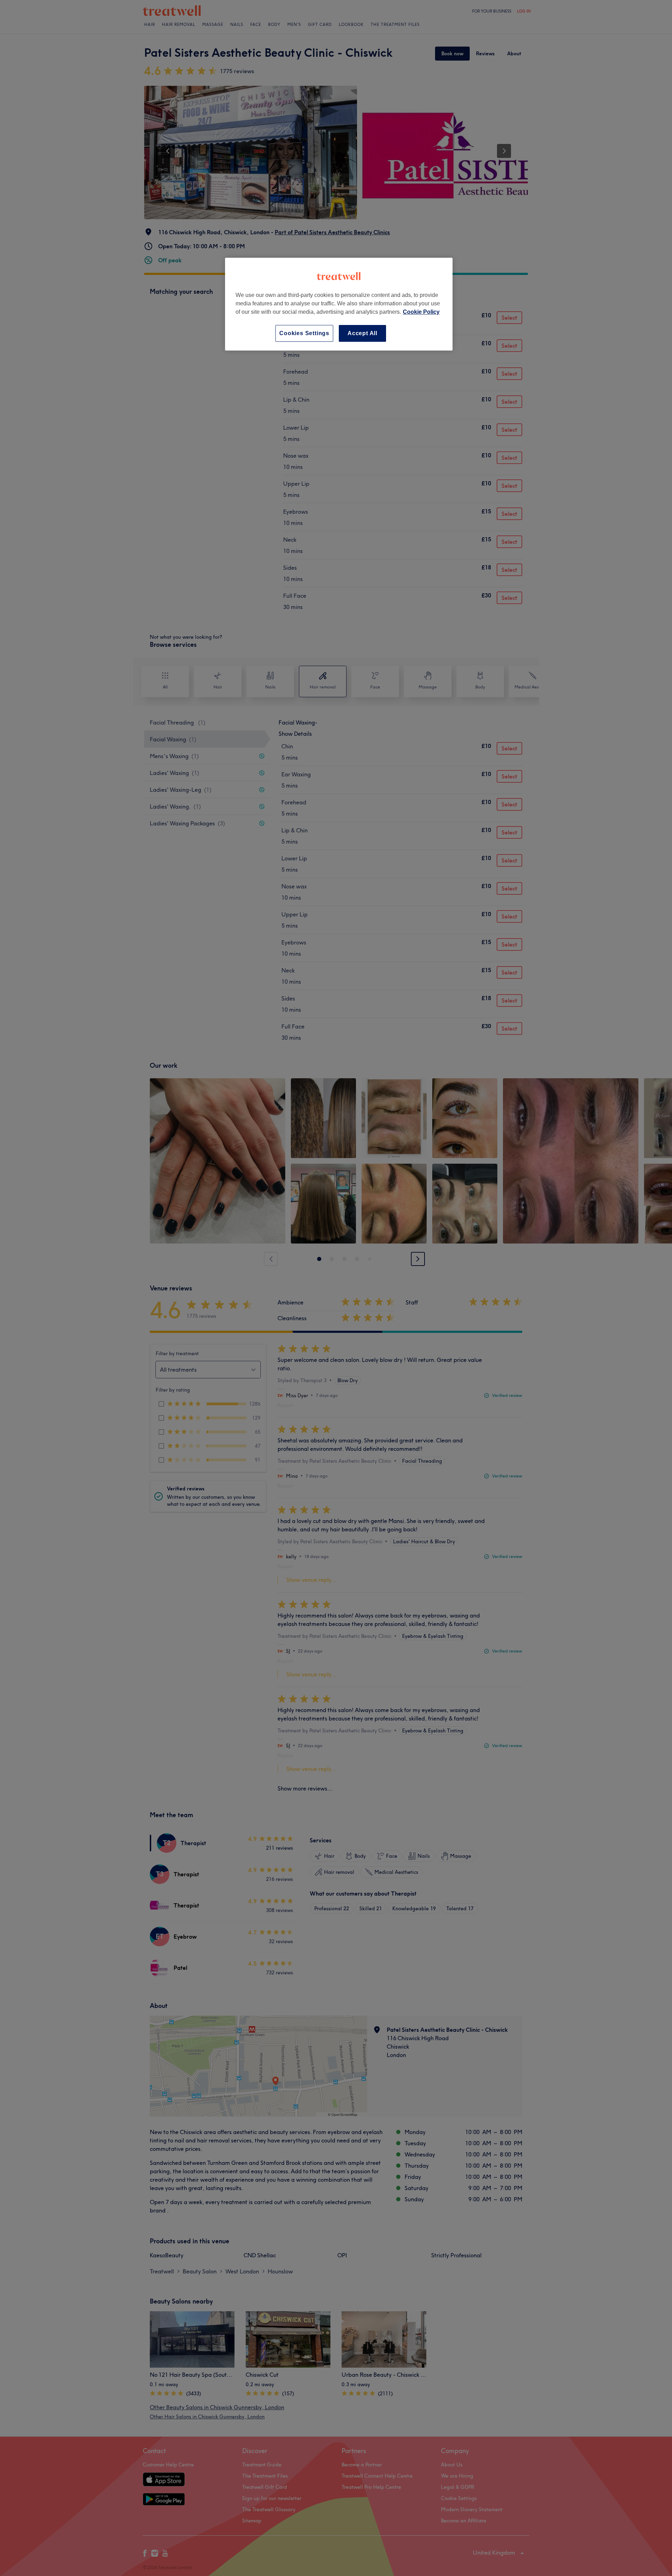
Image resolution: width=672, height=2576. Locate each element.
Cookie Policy (421, 312)
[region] (339, 304)
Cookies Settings (304, 333)
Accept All (362, 333)
